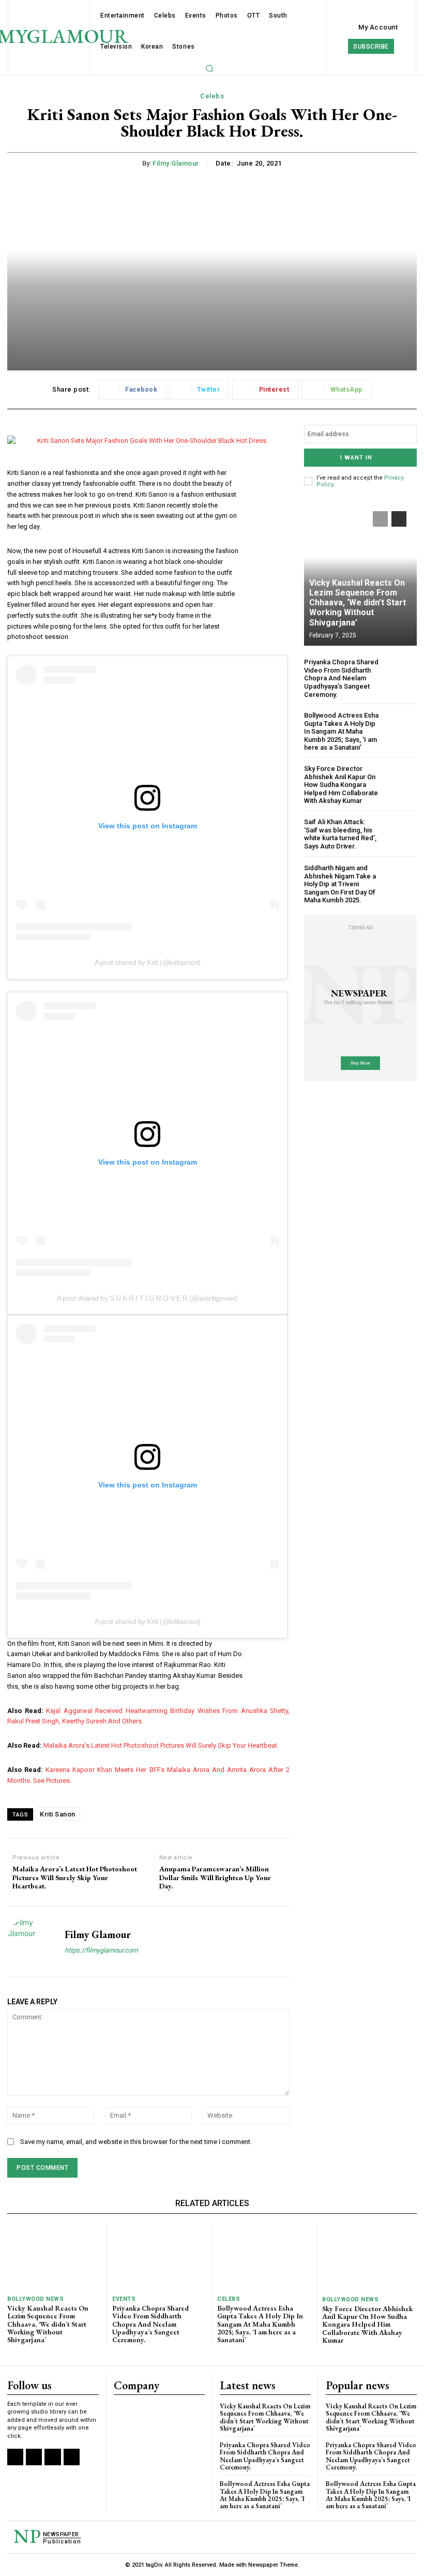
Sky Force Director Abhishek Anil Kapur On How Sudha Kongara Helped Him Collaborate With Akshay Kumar (341, 785)
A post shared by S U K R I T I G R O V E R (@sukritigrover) (147, 1298)
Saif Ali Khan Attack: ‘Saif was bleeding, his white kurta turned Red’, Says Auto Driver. (340, 834)
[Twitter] (52, 2457)
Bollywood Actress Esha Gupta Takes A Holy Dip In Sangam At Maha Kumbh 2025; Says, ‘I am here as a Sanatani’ (341, 731)
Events (124, 2299)
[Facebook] (15, 2457)
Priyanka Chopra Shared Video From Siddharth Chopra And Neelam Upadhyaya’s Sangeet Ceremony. (341, 678)
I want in (356, 458)
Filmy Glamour (176, 163)
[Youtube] (72, 2457)
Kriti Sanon (58, 1814)
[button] (209, 68)
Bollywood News (35, 2299)
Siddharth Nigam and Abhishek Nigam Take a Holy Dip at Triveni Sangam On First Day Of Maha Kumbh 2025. (340, 884)
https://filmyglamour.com (101, 1950)
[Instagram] (34, 2457)
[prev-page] (380, 519)
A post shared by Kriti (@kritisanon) (148, 962)
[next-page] (399, 519)
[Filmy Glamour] (32, 1942)
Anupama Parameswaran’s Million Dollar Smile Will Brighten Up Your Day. (215, 1878)
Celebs (212, 96)
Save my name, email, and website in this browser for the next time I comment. (136, 2142)
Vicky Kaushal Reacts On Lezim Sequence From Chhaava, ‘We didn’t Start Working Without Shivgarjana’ (358, 603)
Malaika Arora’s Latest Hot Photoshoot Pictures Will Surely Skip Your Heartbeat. (161, 1745)
